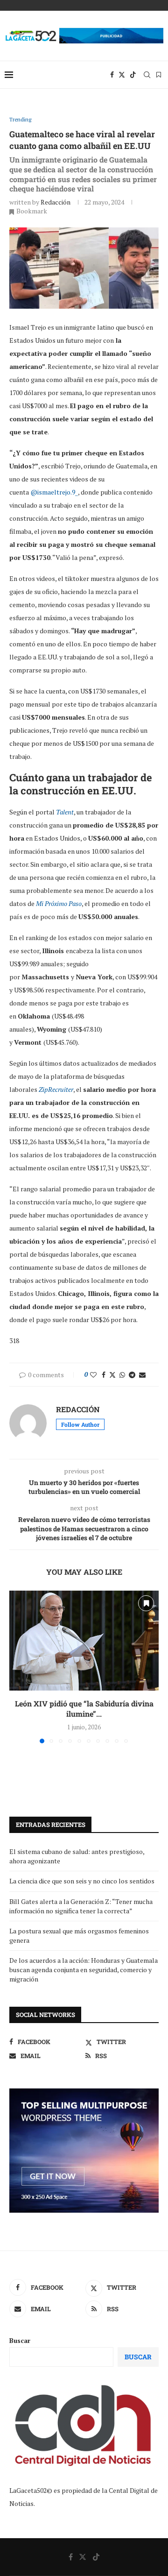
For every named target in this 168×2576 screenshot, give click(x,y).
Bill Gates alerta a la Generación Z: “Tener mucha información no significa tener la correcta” (81, 1906)
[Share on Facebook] (104, 1375)
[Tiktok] (133, 75)
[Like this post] (93, 1375)
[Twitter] (122, 75)
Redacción (56, 202)
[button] (17, 1667)
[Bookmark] (159, 75)
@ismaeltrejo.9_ (54, 492)
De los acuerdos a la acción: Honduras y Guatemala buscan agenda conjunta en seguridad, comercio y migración (84, 1969)
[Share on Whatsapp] (122, 1375)
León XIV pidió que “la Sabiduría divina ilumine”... (84, 1709)
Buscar (20, 2340)
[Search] (147, 75)
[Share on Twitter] (112, 1375)
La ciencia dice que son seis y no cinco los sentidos (82, 1881)
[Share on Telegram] (132, 1375)
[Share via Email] (142, 1375)
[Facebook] (112, 75)
